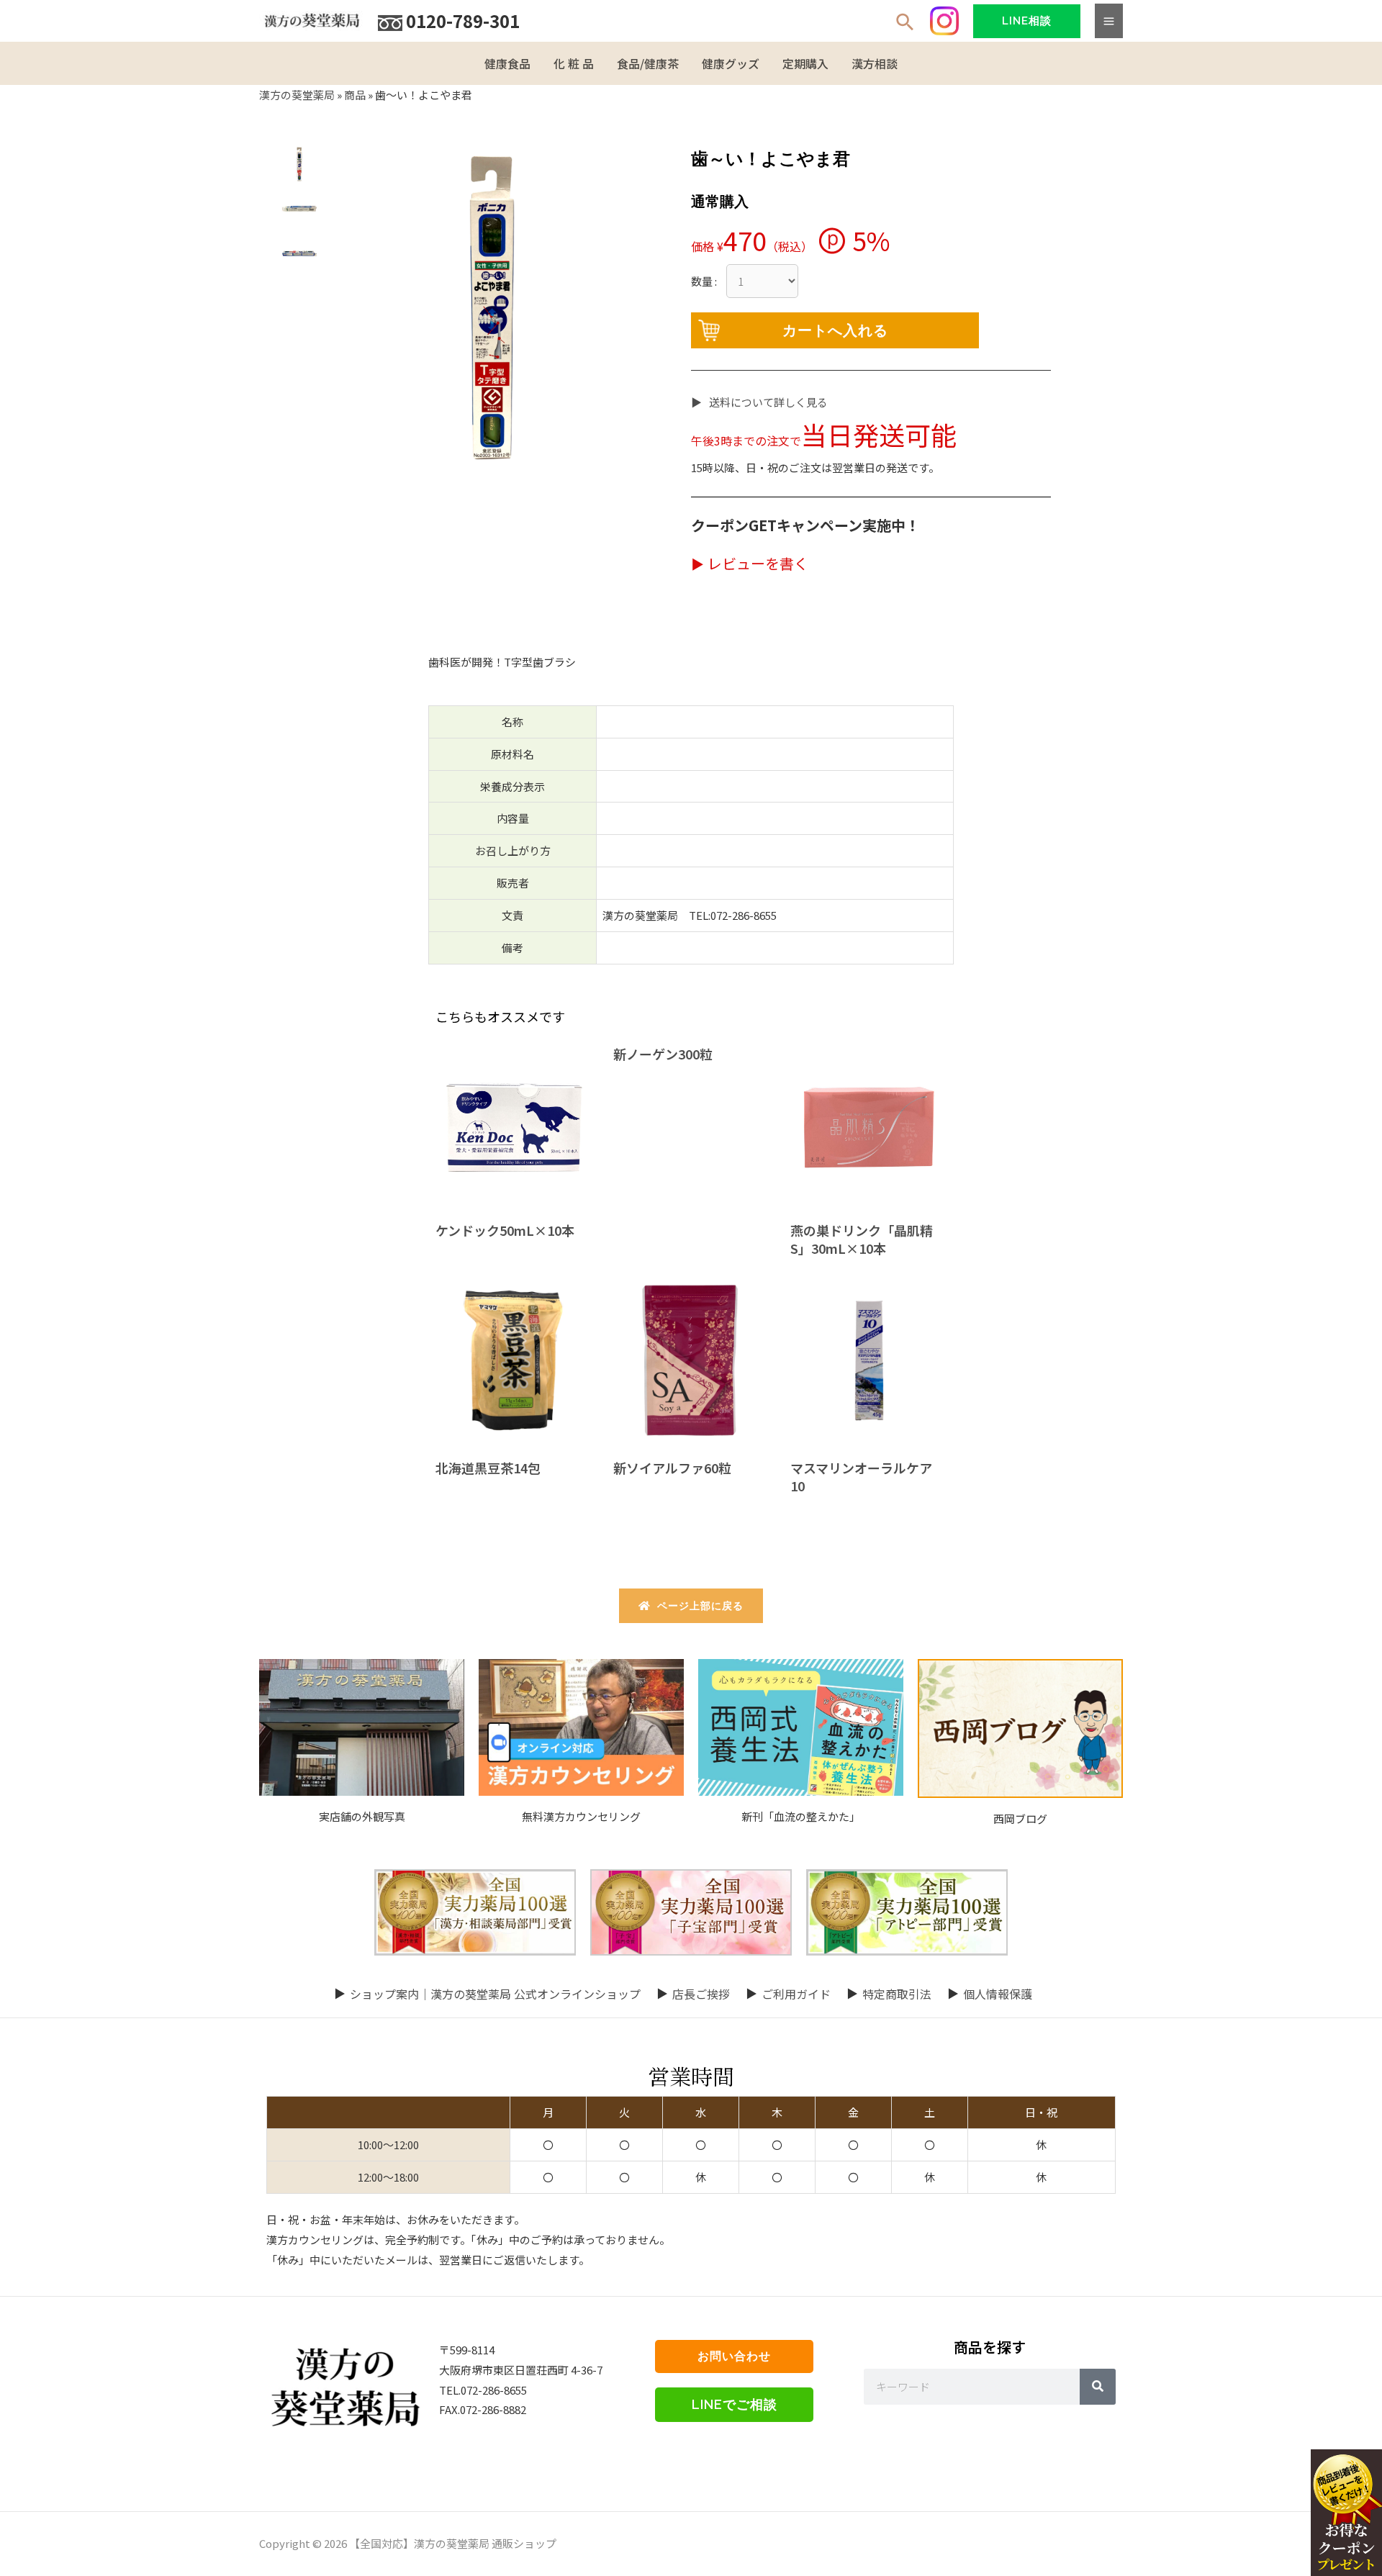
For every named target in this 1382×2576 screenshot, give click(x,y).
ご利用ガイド (796, 1994)
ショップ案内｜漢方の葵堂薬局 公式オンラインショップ (495, 1994)
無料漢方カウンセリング (581, 1816)
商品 (355, 95)
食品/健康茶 (648, 63)
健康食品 (507, 63)
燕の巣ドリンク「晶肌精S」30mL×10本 (862, 1239)
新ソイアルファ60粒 (672, 1468)
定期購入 (805, 63)
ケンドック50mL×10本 (505, 1230)
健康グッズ (731, 63)
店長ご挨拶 (701, 1994)
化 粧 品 (574, 63)
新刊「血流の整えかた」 (801, 1816)
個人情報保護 (998, 1994)
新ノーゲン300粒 (663, 1054)
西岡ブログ (1020, 1818)
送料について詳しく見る (768, 402)
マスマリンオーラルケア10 (861, 1477)
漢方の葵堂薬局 (297, 95)
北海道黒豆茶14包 (488, 1468)
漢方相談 (875, 63)
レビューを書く (758, 563)
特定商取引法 (897, 1994)
